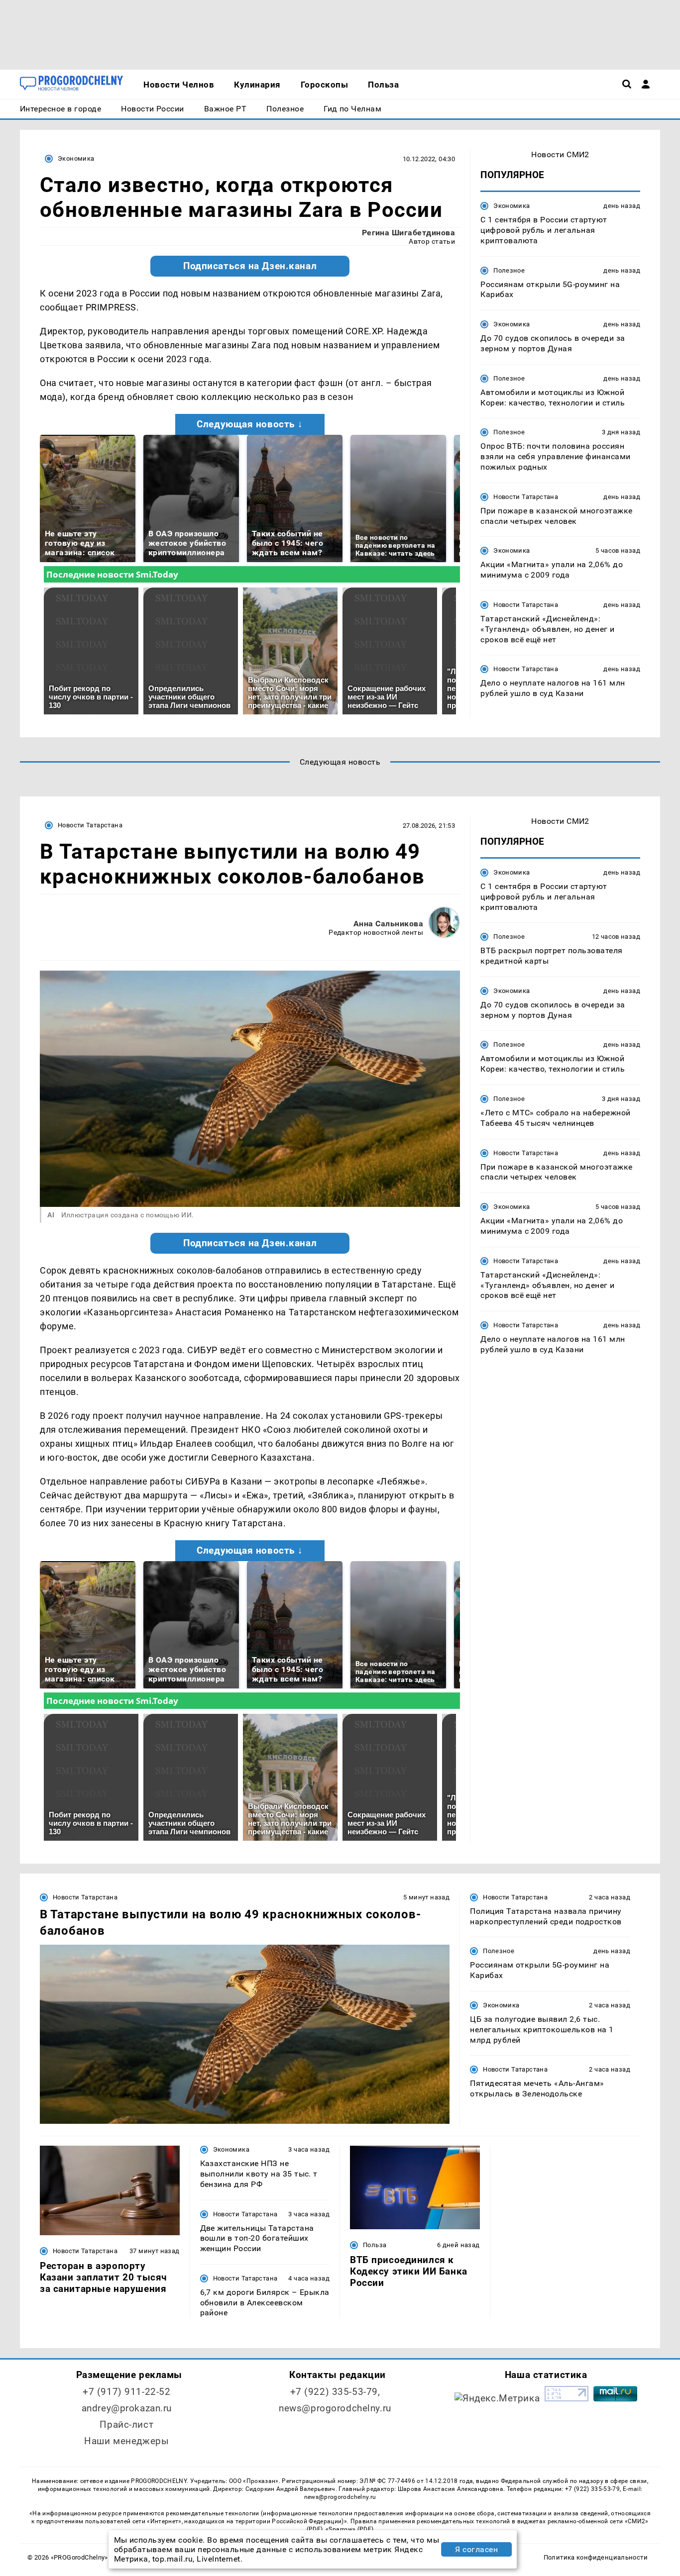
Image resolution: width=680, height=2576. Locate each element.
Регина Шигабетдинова (409, 233)
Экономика (76, 158)
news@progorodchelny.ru (335, 2408)
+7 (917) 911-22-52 (126, 2392)
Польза (375, 2245)
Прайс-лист (126, 2425)
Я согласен (476, 2549)
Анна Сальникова (388, 924)
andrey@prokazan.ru (127, 2408)
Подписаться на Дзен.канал (250, 266)
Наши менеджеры (126, 2441)
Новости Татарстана (526, 497)
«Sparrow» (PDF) (349, 2529)
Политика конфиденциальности (596, 2557)
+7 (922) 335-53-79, (335, 2392)
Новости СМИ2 (560, 154)
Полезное (509, 270)
